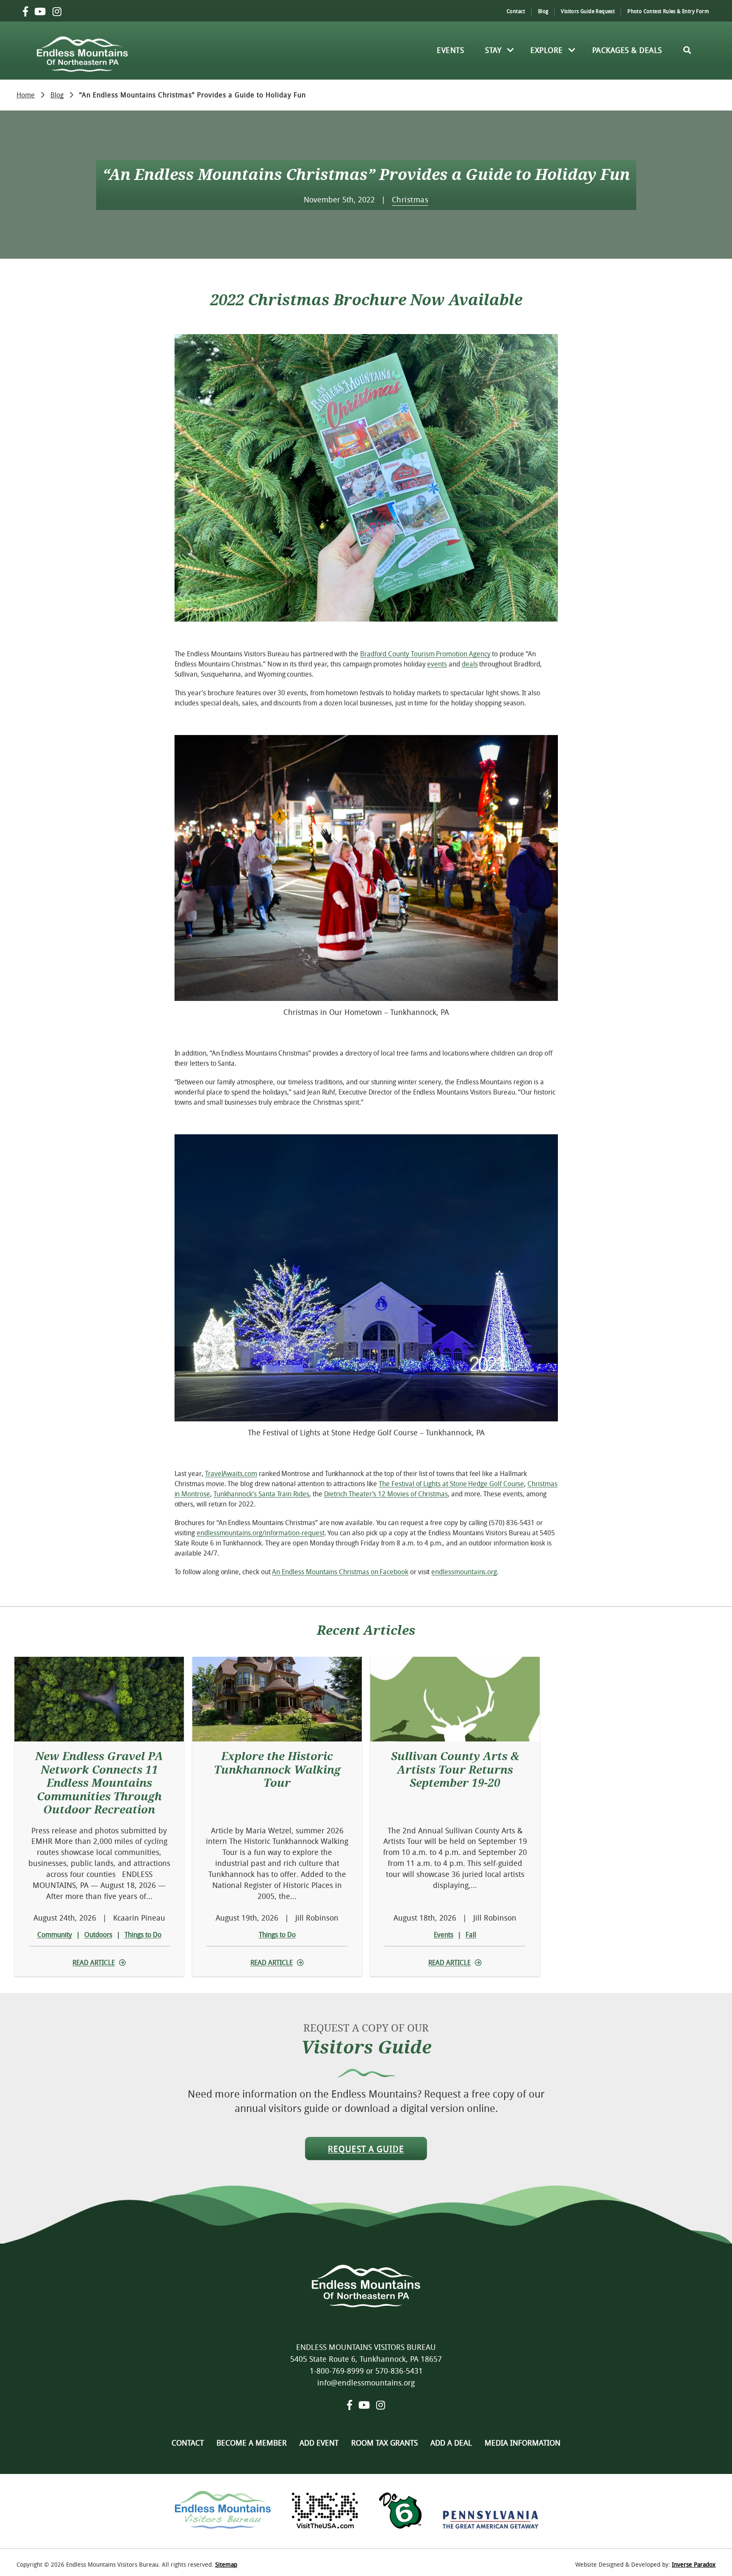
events (437, 664)
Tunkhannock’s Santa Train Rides (261, 1494)
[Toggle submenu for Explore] (572, 50)
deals (470, 664)
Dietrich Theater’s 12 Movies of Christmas (386, 1494)
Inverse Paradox (694, 2564)
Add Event (319, 2443)
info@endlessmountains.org (366, 2383)
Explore (547, 50)
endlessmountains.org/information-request (261, 1533)
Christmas (410, 199)
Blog (543, 11)
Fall (471, 1935)
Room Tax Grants (384, 2443)
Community (55, 1935)
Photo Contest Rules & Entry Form (668, 11)
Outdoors (98, 1935)
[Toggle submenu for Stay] (510, 50)
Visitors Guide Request (588, 11)
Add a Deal (451, 2443)
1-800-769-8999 (337, 2371)
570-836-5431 (399, 2371)
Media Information (523, 2443)
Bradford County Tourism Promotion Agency (425, 654)
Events (450, 50)
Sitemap (226, 2564)
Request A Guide (366, 2149)
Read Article (94, 1962)
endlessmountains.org (464, 1572)
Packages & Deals (627, 50)
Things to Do (143, 1935)
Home (26, 94)
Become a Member (252, 2443)
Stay (493, 50)
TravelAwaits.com (231, 1473)
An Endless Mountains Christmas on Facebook (340, 1572)
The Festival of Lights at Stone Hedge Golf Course (451, 1484)
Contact (516, 11)
